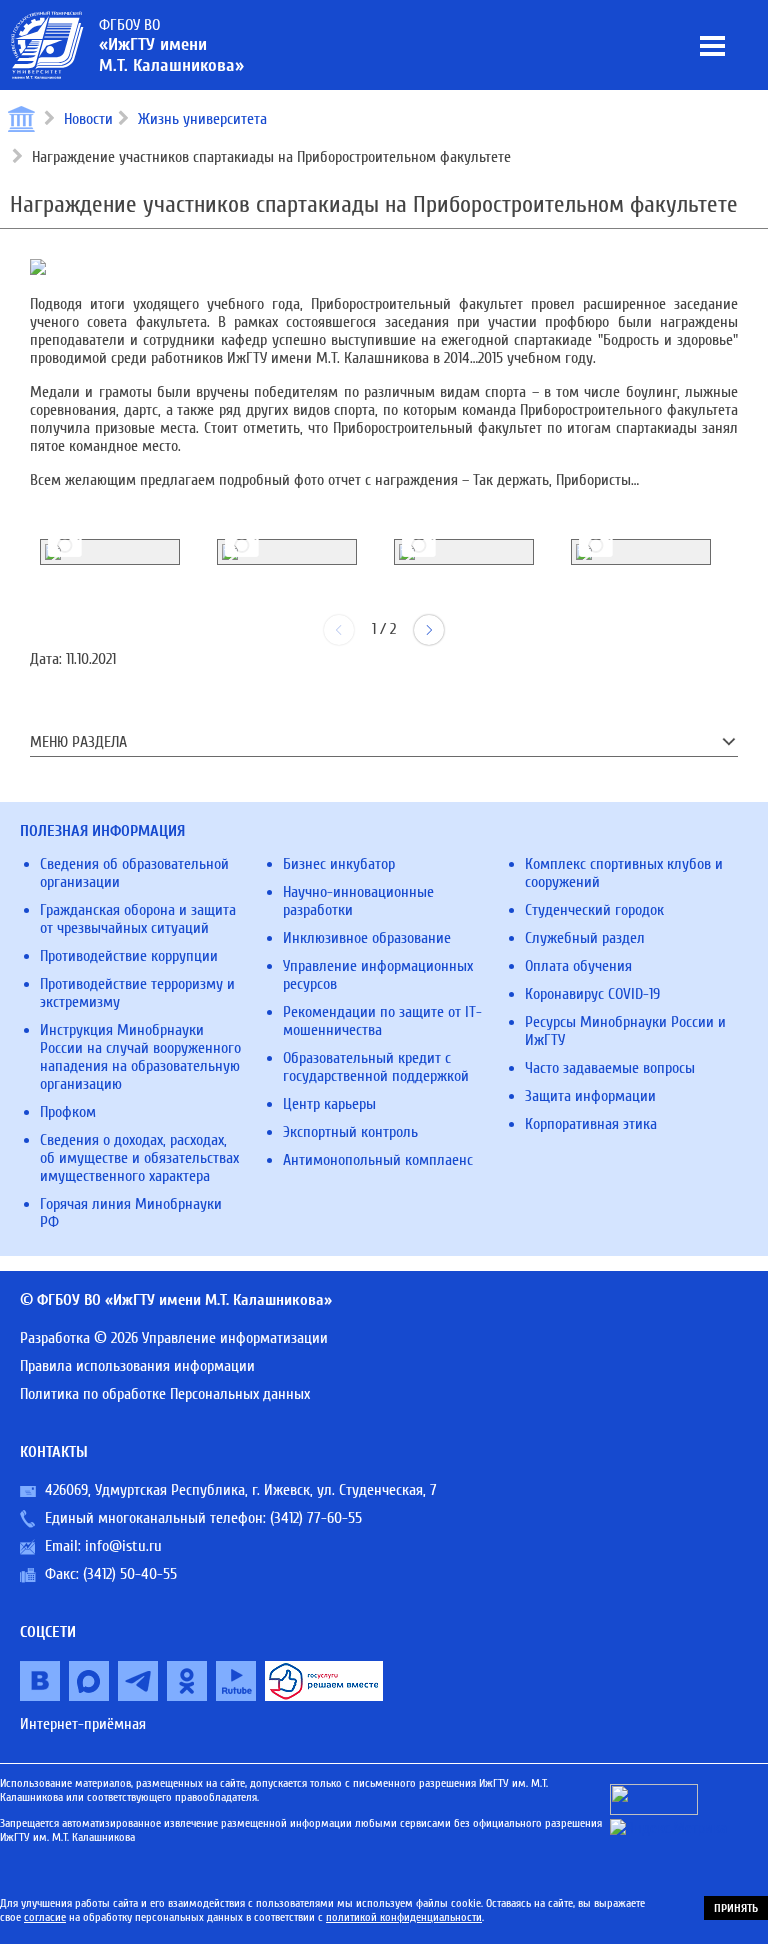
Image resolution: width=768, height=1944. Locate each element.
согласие (45, 1917)
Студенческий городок (594, 910)
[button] (429, 630)
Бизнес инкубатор (339, 864)
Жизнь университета (202, 119)
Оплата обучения (578, 966)
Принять (736, 1908)
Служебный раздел (585, 938)
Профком (68, 1112)
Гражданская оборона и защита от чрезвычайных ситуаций (138, 919)
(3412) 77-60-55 (316, 1518)
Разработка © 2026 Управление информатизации (174, 1338)
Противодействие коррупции (129, 956)
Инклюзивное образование (367, 938)
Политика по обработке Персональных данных (165, 1394)
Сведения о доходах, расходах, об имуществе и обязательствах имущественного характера (139, 1158)
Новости (88, 119)
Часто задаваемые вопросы (610, 1068)
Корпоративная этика (591, 1124)
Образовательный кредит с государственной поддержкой (376, 1067)
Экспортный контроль (350, 1132)
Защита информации (590, 1096)
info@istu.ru (123, 1546)
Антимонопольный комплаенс (378, 1160)
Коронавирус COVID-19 (592, 994)
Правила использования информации (137, 1366)
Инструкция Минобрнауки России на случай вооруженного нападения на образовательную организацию (140, 1057)
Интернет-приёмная (83, 1724)
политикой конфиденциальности (404, 1917)
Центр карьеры (329, 1104)
